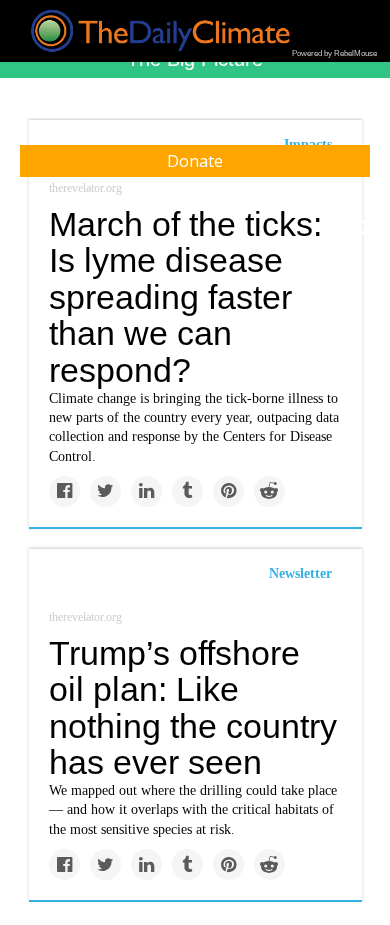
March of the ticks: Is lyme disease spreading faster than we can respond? (185, 297)
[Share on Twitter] (105, 491)
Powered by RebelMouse (334, 53)
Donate (195, 161)
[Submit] (362, 228)
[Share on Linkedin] (146, 491)
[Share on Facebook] (64, 491)
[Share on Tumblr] (187, 491)
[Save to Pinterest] (228, 491)
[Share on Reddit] (269, 491)
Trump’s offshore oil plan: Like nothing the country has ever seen (193, 708)
